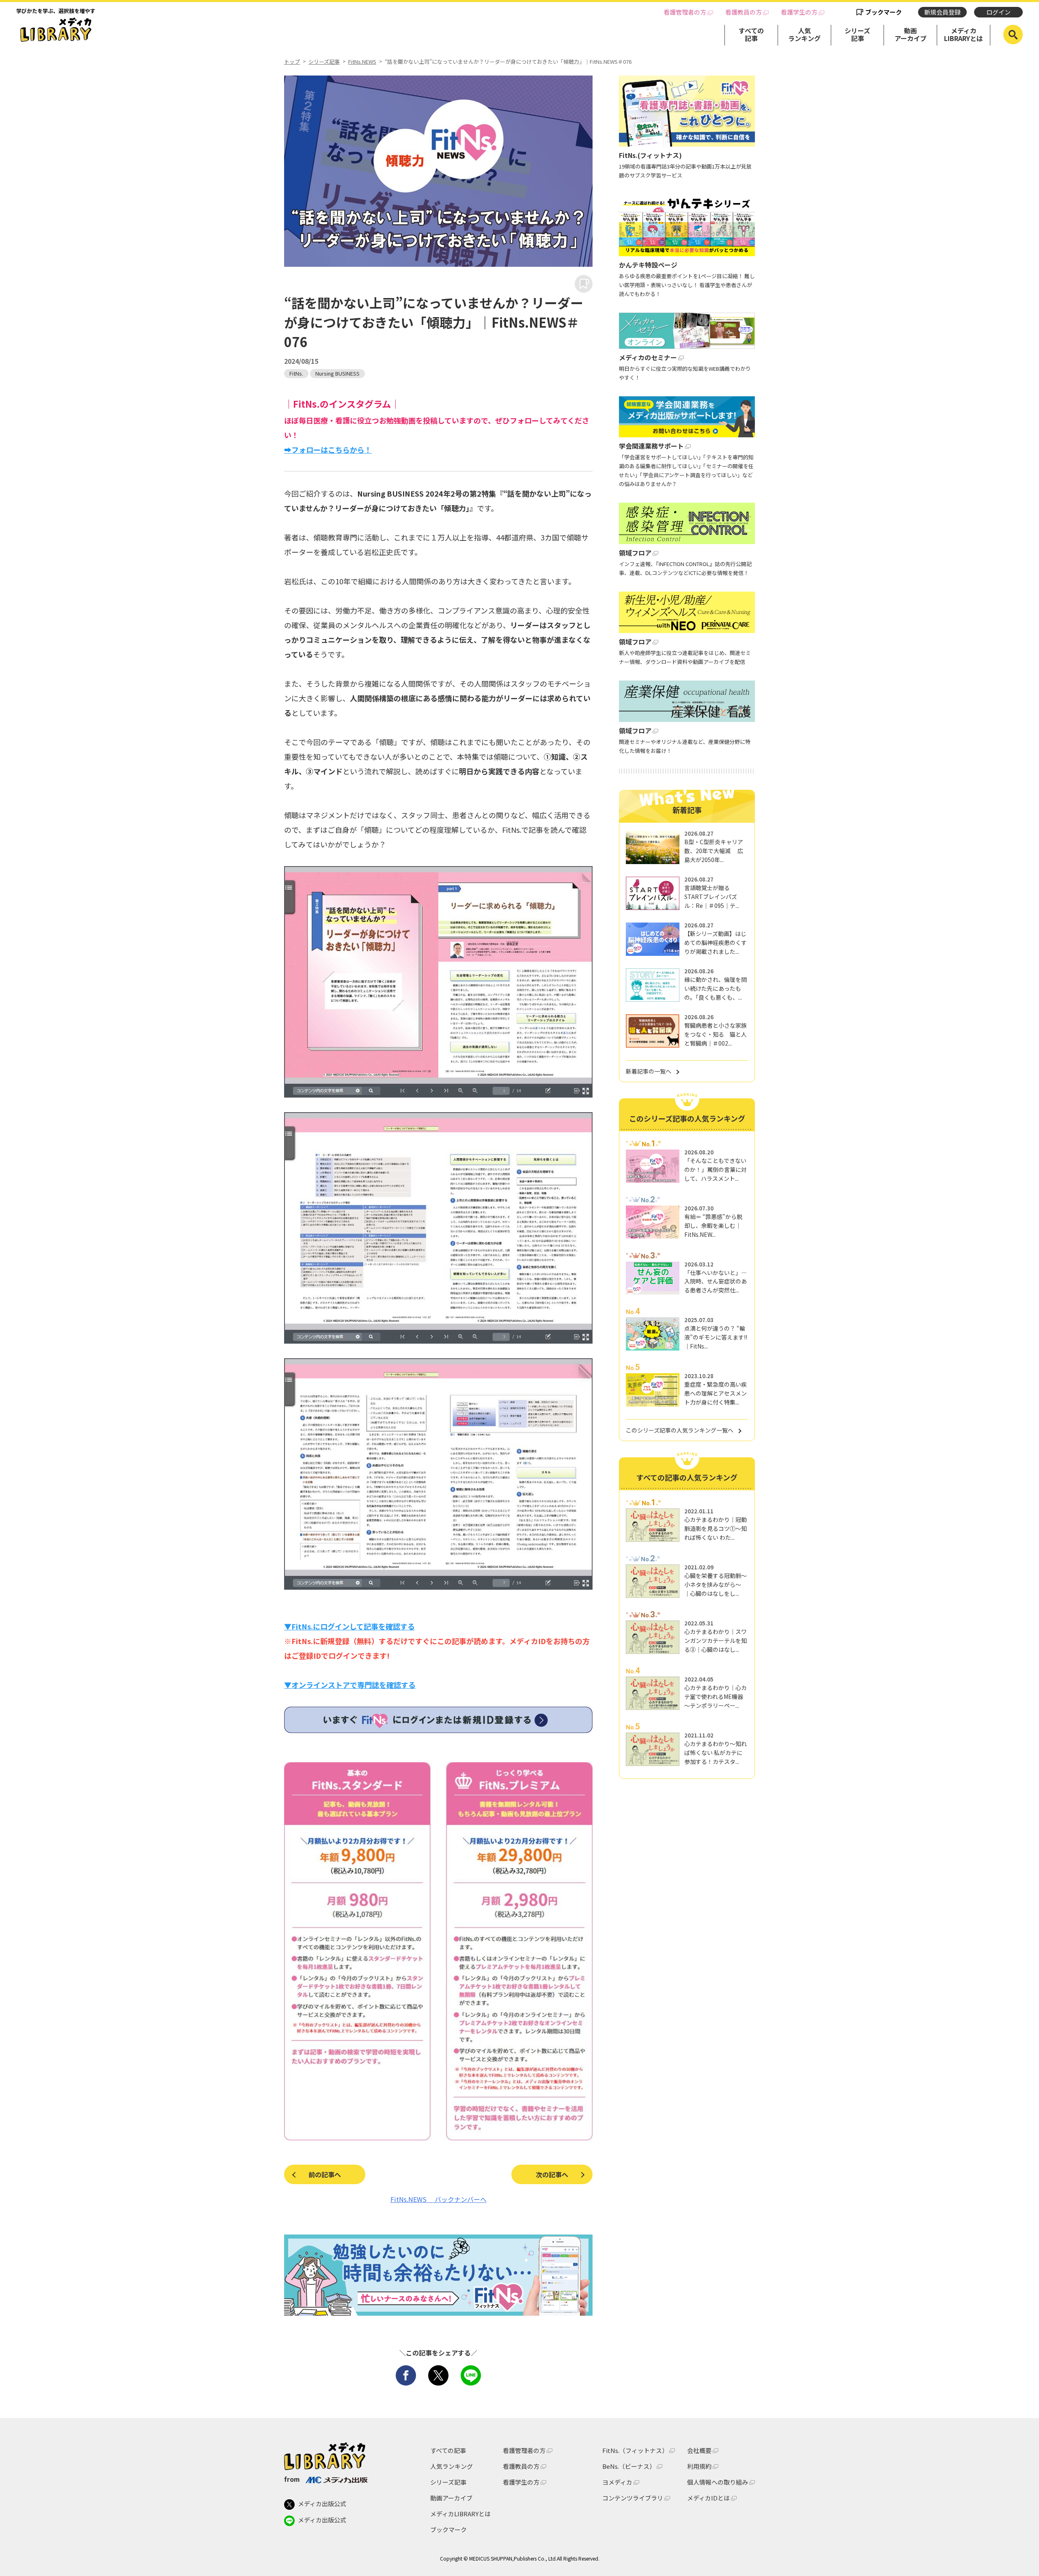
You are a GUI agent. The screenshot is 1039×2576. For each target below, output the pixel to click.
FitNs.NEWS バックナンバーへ (439, 2199)
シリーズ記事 (857, 34)
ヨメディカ (617, 2482)
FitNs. (296, 373)
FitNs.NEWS (362, 62)
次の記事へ (552, 2174)
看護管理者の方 (685, 12)
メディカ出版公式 (322, 2504)
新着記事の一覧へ (649, 1071)
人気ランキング (804, 34)
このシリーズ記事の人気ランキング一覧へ (680, 1430)
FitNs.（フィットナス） (635, 2450)
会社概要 (699, 2450)
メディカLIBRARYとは (964, 34)
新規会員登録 (942, 12)
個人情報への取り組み (718, 2482)
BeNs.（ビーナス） (629, 2466)
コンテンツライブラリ (633, 2498)
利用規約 (699, 2466)
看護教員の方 (744, 12)
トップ (292, 62)
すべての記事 (751, 34)
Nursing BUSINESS (337, 373)
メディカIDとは (708, 2498)
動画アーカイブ (911, 34)
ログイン (998, 12)
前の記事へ (325, 2174)
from (292, 2479)
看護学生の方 (799, 12)
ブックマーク (884, 12)
